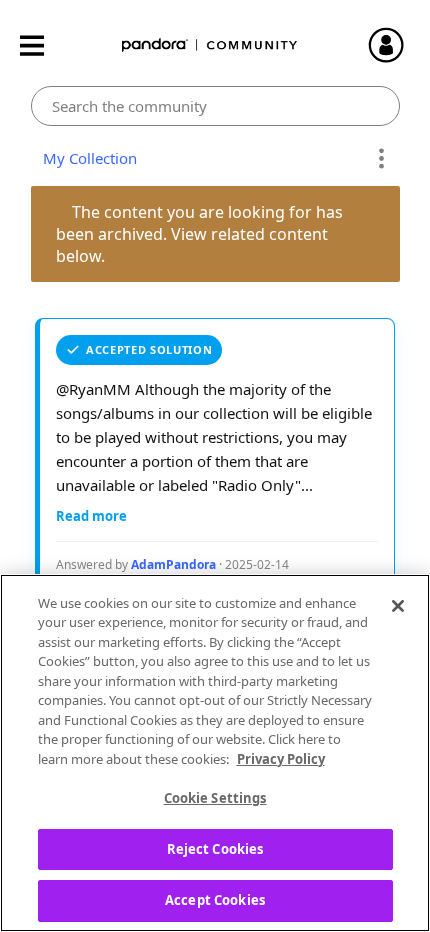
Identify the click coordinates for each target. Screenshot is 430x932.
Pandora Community (210, 45)
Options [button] (381, 159)
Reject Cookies (215, 849)
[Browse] (42, 45)
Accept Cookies (215, 900)
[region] (215, 753)
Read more (91, 516)
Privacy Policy (281, 759)
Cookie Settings (215, 798)
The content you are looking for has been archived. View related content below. (201, 234)
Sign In (395, 45)
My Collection (86, 158)
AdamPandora (173, 564)
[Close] (398, 606)
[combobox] (215, 106)
